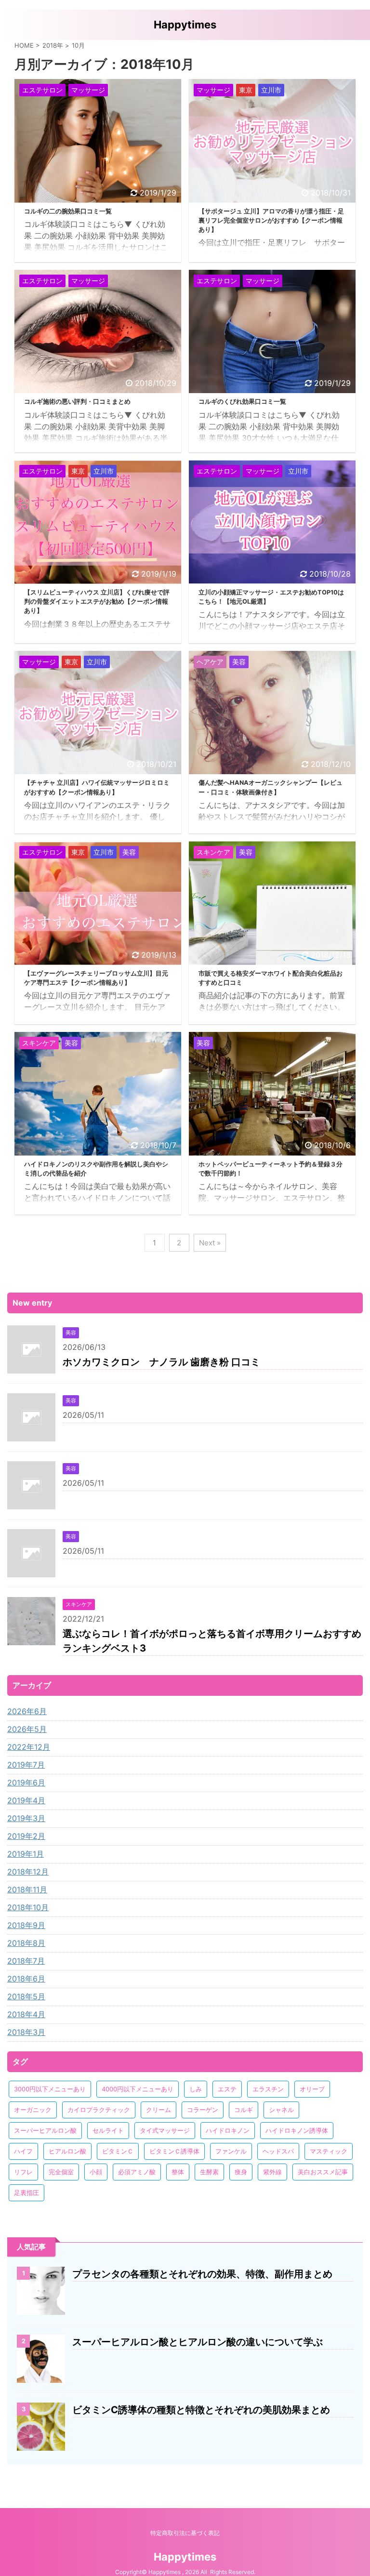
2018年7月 (26, 1961)
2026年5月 (27, 1729)
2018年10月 (28, 1907)
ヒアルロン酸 (67, 2151)
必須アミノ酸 (137, 2172)
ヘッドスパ (278, 2151)
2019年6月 (26, 1783)
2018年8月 (26, 1943)
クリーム (159, 2110)
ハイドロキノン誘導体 (297, 2130)
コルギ (244, 2110)
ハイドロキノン (228, 2130)
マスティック (329, 2151)
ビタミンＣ (118, 2151)
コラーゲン (203, 2110)
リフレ (23, 2172)
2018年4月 (26, 2014)
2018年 (53, 45)
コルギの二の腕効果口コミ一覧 (68, 211)
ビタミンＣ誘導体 (174, 2151)
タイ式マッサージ (165, 2130)
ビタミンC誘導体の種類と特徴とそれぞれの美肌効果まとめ (201, 2410)
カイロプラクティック (99, 2110)
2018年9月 (26, 1925)
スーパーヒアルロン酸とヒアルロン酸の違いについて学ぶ (198, 2342)
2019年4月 (26, 1800)
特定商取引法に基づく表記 (185, 2533)
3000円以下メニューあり (50, 2089)
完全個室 (61, 2172)
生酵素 (209, 2172)
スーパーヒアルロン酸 (45, 2130)
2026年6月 (27, 1711)
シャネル (281, 2110)
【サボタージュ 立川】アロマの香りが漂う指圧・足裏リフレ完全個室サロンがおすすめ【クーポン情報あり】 (271, 220)
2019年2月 (26, 1836)
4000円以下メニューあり (138, 2089)
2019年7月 (26, 1765)
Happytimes (185, 25)
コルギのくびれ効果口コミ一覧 (242, 402)
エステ (227, 2089)
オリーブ (312, 2089)
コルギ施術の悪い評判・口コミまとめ (77, 402)
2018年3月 (26, 2032)
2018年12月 (28, 1872)
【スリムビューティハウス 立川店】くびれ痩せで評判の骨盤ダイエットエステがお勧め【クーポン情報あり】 (97, 601)
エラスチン (268, 2089)
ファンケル (231, 2151)
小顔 (96, 2172)
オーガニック (33, 2110)
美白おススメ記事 (323, 2172)
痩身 (241, 2172)
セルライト (108, 2130)
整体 (178, 2172)
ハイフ (23, 2151)
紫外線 (272, 2172)
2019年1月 (26, 1854)
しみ (196, 2089)
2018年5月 (26, 1996)
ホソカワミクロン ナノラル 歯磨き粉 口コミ (161, 1362)
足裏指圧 (26, 2193)
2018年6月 (26, 1979)
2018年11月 (27, 1889)
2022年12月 (29, 1747)
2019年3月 (26, 1818)
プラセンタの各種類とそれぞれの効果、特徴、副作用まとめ (202, 2274)
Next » (210, 1243)
